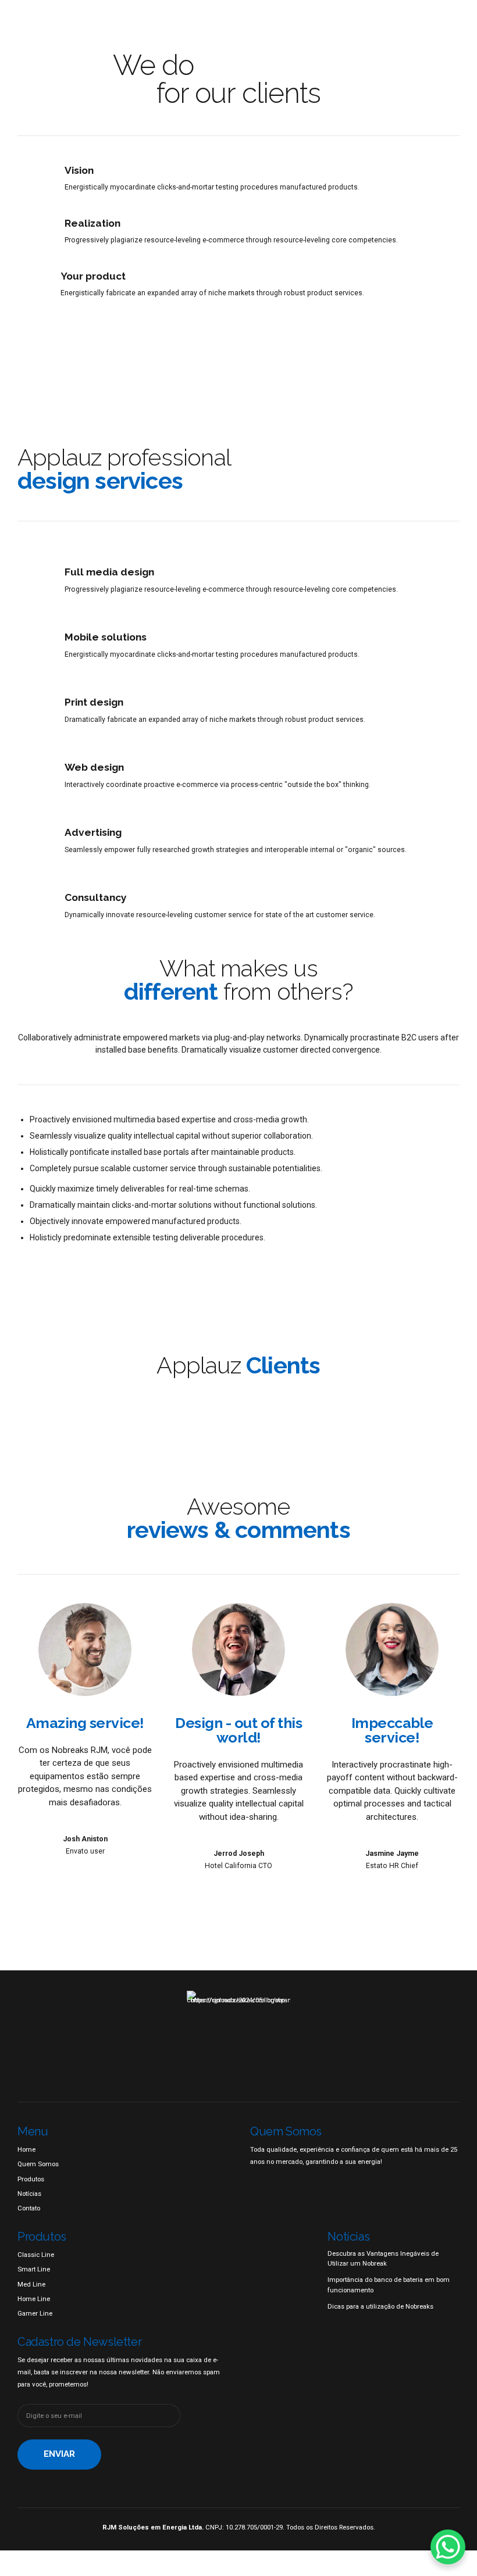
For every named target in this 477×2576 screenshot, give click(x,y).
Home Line (34, 2299)
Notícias (29, 2194)
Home (26, 2149)
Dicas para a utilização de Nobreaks (380, 2306)
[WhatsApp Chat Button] (448, 2547)
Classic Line (36, 2255)
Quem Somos (38, 2164)
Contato (29, 2208)
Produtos (31, 2179)
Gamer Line (35, 2313)
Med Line (31, 2284)
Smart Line (34, 2269)
